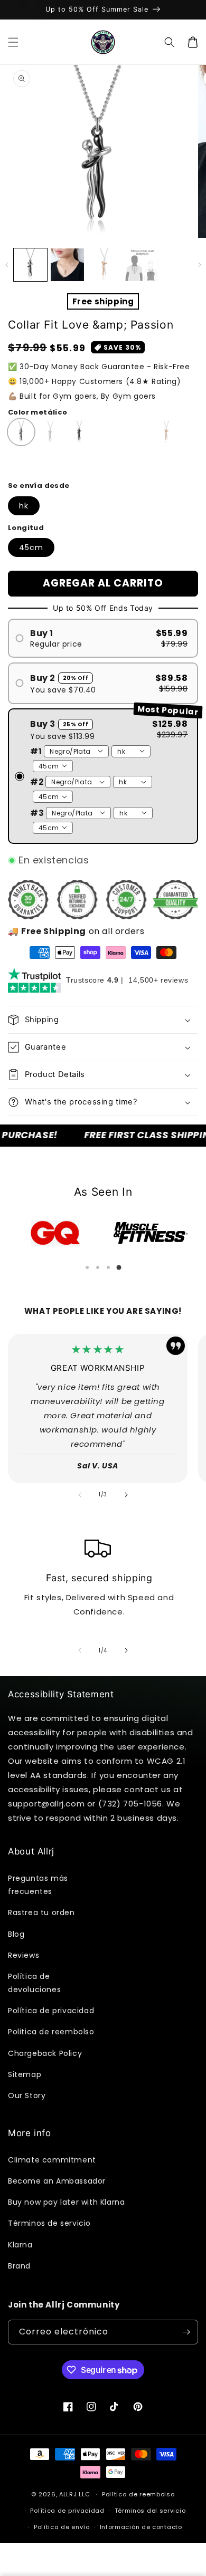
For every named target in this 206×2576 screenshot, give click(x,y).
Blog (16, 1934)
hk (24, 506)
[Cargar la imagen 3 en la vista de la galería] (67, 265)
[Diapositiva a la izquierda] (7, 265)
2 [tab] (98, 1267)
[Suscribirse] (186, 2332)
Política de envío (62, 2527)
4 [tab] (119, 1267)
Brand (19, 2266)
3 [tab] (108, 1267)
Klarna (20, 2245)
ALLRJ (68, 2494)
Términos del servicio (150, 2511)
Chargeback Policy (45, 2053)
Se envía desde (39, 486)
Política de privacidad (51, 2011)
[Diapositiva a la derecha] (199, 265)
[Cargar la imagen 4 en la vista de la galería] (104, 265)
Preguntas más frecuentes (38, 1885)
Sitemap (25, 2074)
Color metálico (38, 412)
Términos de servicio (49, 2223)
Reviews (24, 1955)
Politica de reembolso (51, 2032)
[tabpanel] (55, 1233)
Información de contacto (141, 2527)
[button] (13, 42)
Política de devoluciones (34, 1983)
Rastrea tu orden (41, 1912)
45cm (31, 547)
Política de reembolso (138, 2494)
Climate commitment (52, 2160)
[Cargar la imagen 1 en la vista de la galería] (30, 265)
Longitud (26, 528)
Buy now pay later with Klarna (66, 2202)
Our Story (27, 2096)
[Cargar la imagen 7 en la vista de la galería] (141, 265)
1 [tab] (87, 1267)
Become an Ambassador (57, 2181)
